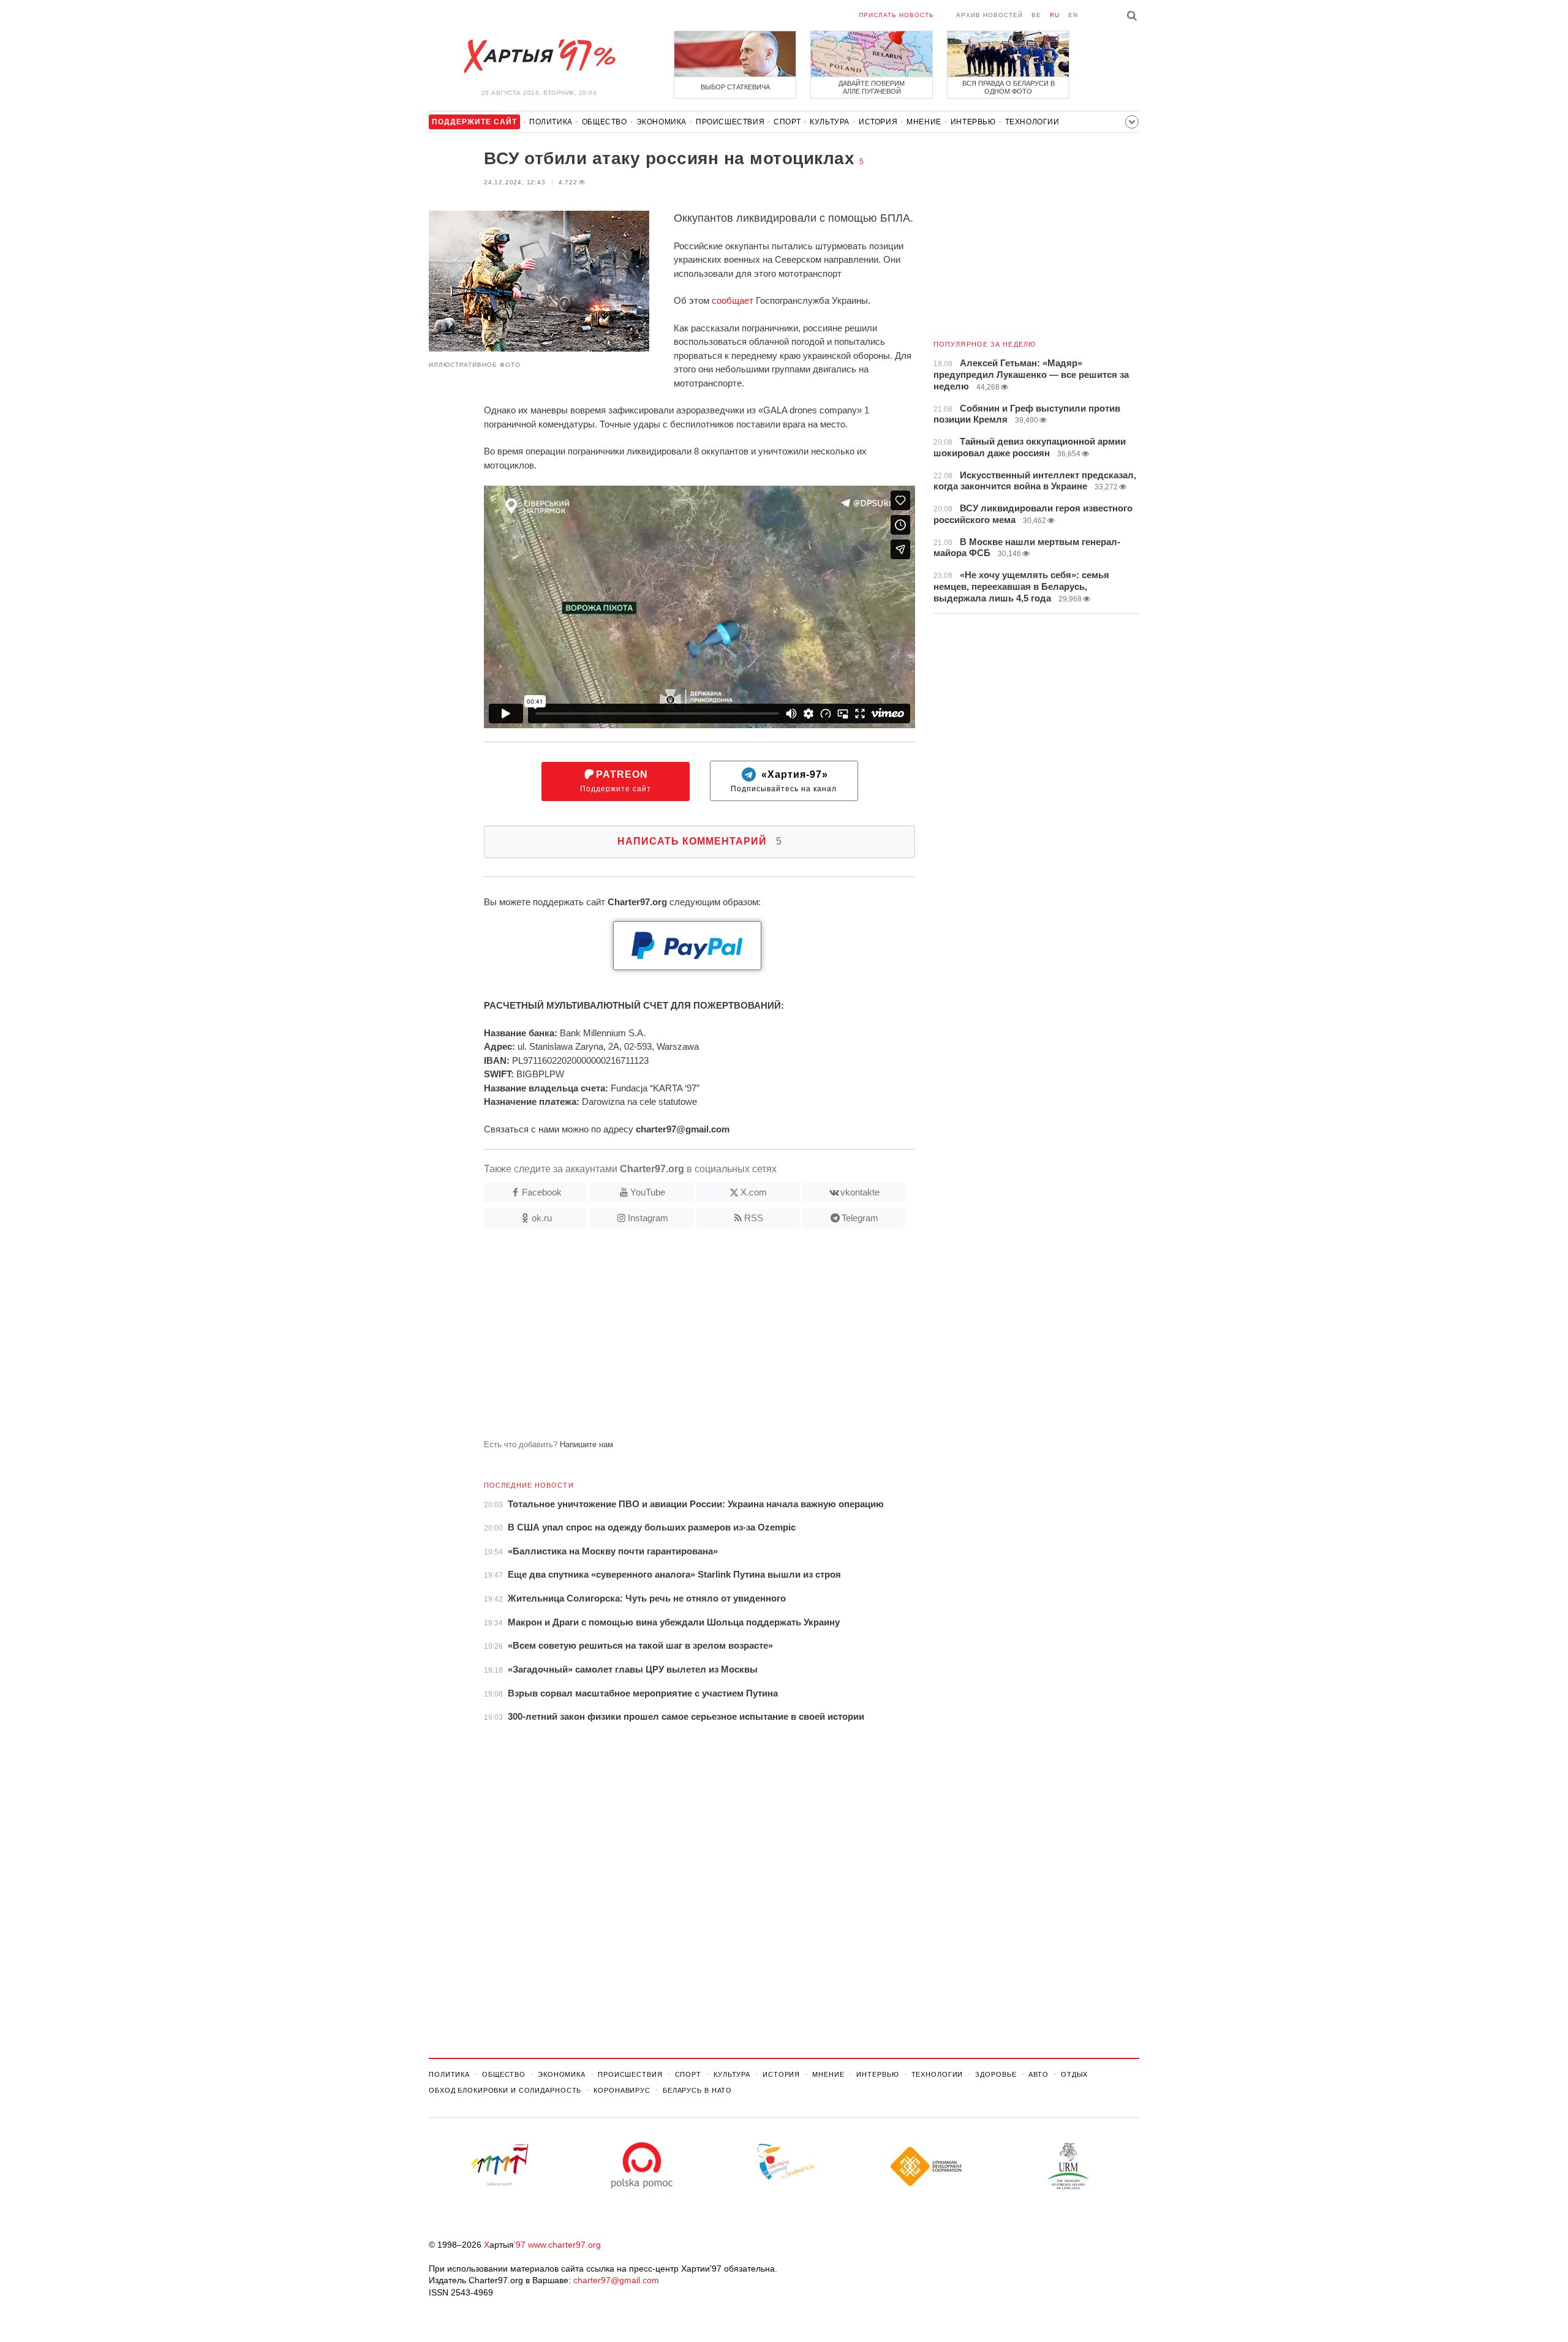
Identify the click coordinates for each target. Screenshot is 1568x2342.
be (1036, 15)
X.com (754, 1192)
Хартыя (539, 56)
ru (1055, 15)
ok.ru (542, 1218)
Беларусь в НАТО (697, 2090)
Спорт (787, 122)
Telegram (860, 1218)
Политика (551, 122)
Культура (830, 122)
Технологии (1032, 122)
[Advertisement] (672, 1339)
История (878, 122)
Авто (1038, 2074)
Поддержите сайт (616, 781)
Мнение (924, 122)
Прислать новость (896, 15)
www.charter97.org (564, 2245)
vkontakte (860, 1192)
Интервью (973, 122)
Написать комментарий (700, 841)
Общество (605, 122)
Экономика (661, 122)
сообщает (733, 300)
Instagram (648, 1218)
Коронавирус (622, 2090)
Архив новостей (989, 15)
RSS (754, 1218)
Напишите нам (586, 1444)
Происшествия (730, 122)
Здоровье (996, 2074)
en (1073, 15)
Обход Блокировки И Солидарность (505, 2090)
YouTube (648, 1192)
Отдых (1074, 2074)
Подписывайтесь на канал (784, 781)
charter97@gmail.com (616, 2280)
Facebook (542, 1192)
